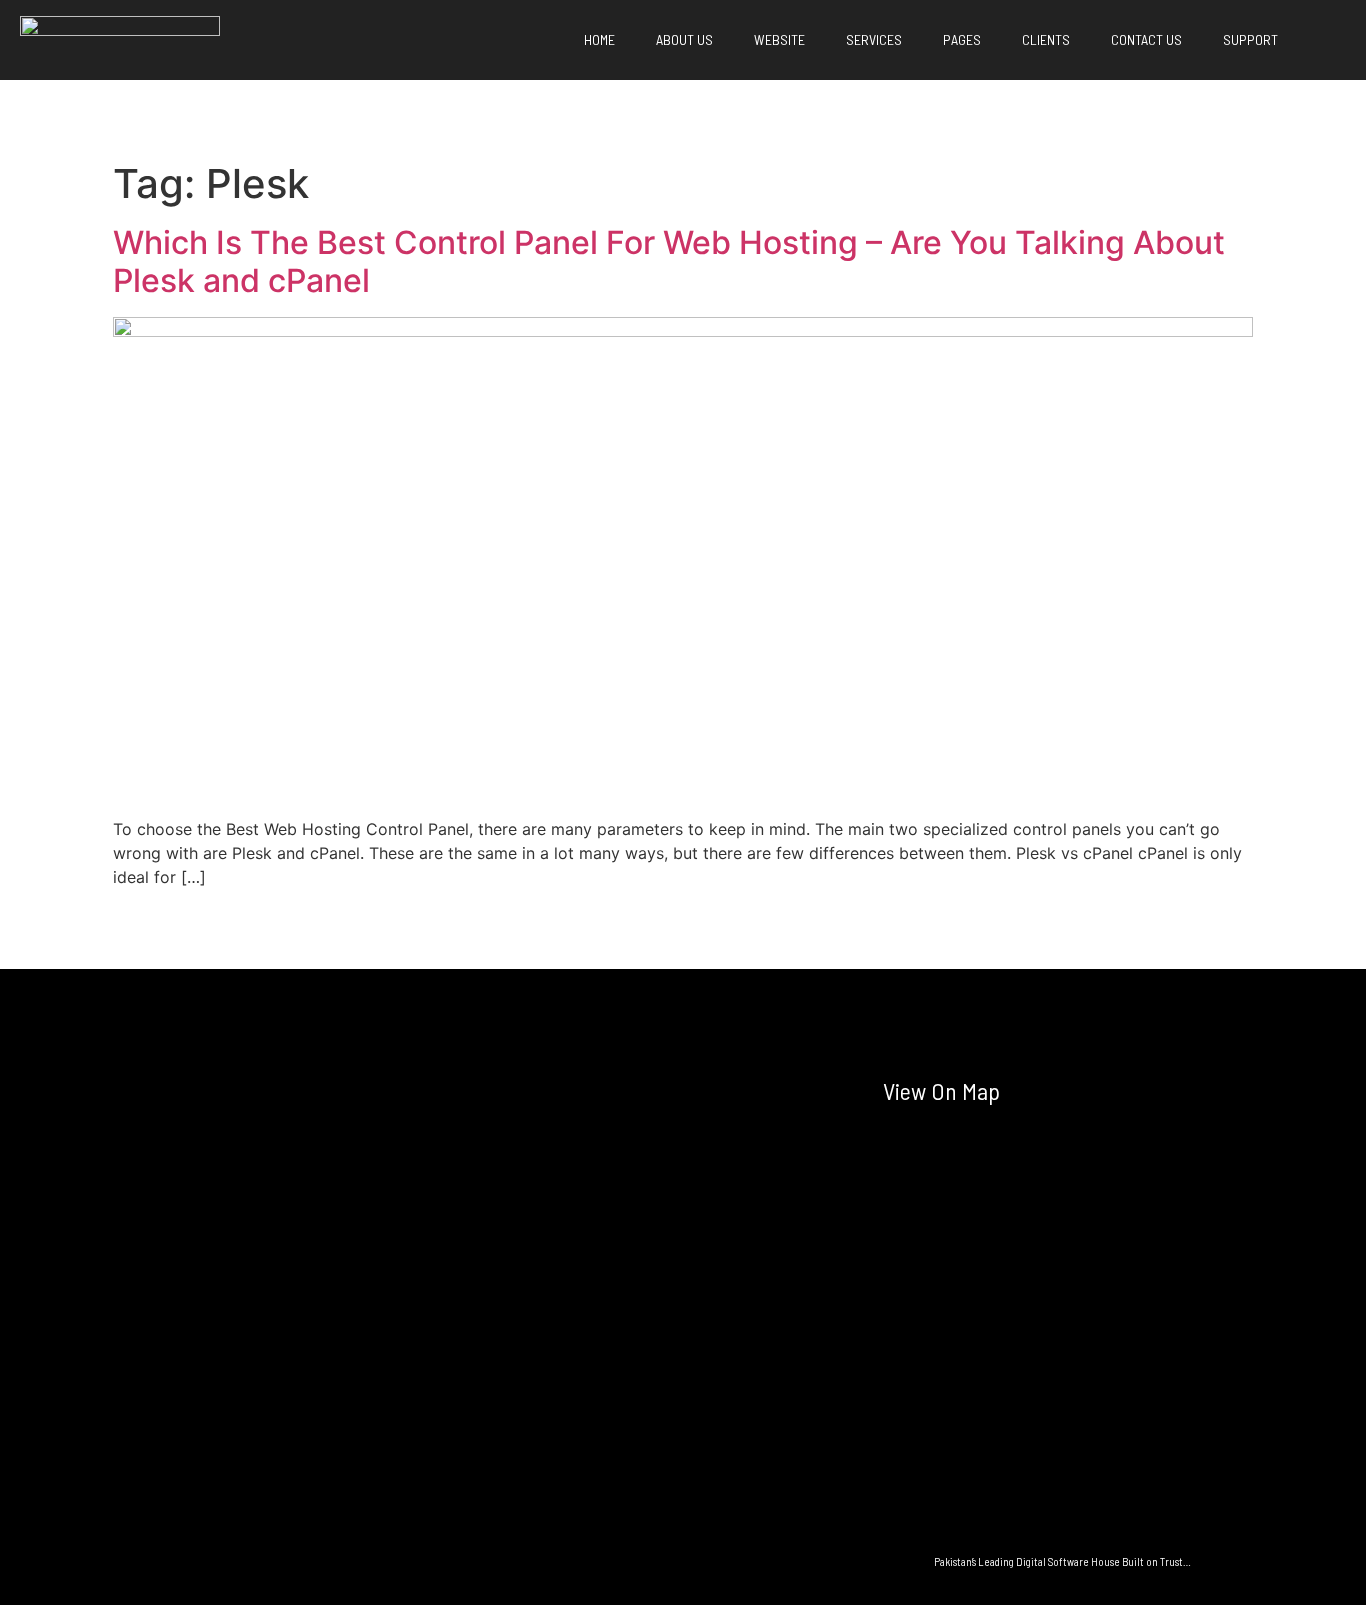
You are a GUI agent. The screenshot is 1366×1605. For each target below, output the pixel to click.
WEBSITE (776, 39)
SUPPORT (1247, 39)
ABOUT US (681, 39)
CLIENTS (1043, 39)
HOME (596, 39)
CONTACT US (1143, 39)
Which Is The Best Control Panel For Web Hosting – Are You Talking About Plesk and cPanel (669, 261)
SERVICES (871, 39)
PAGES (959, 39)
